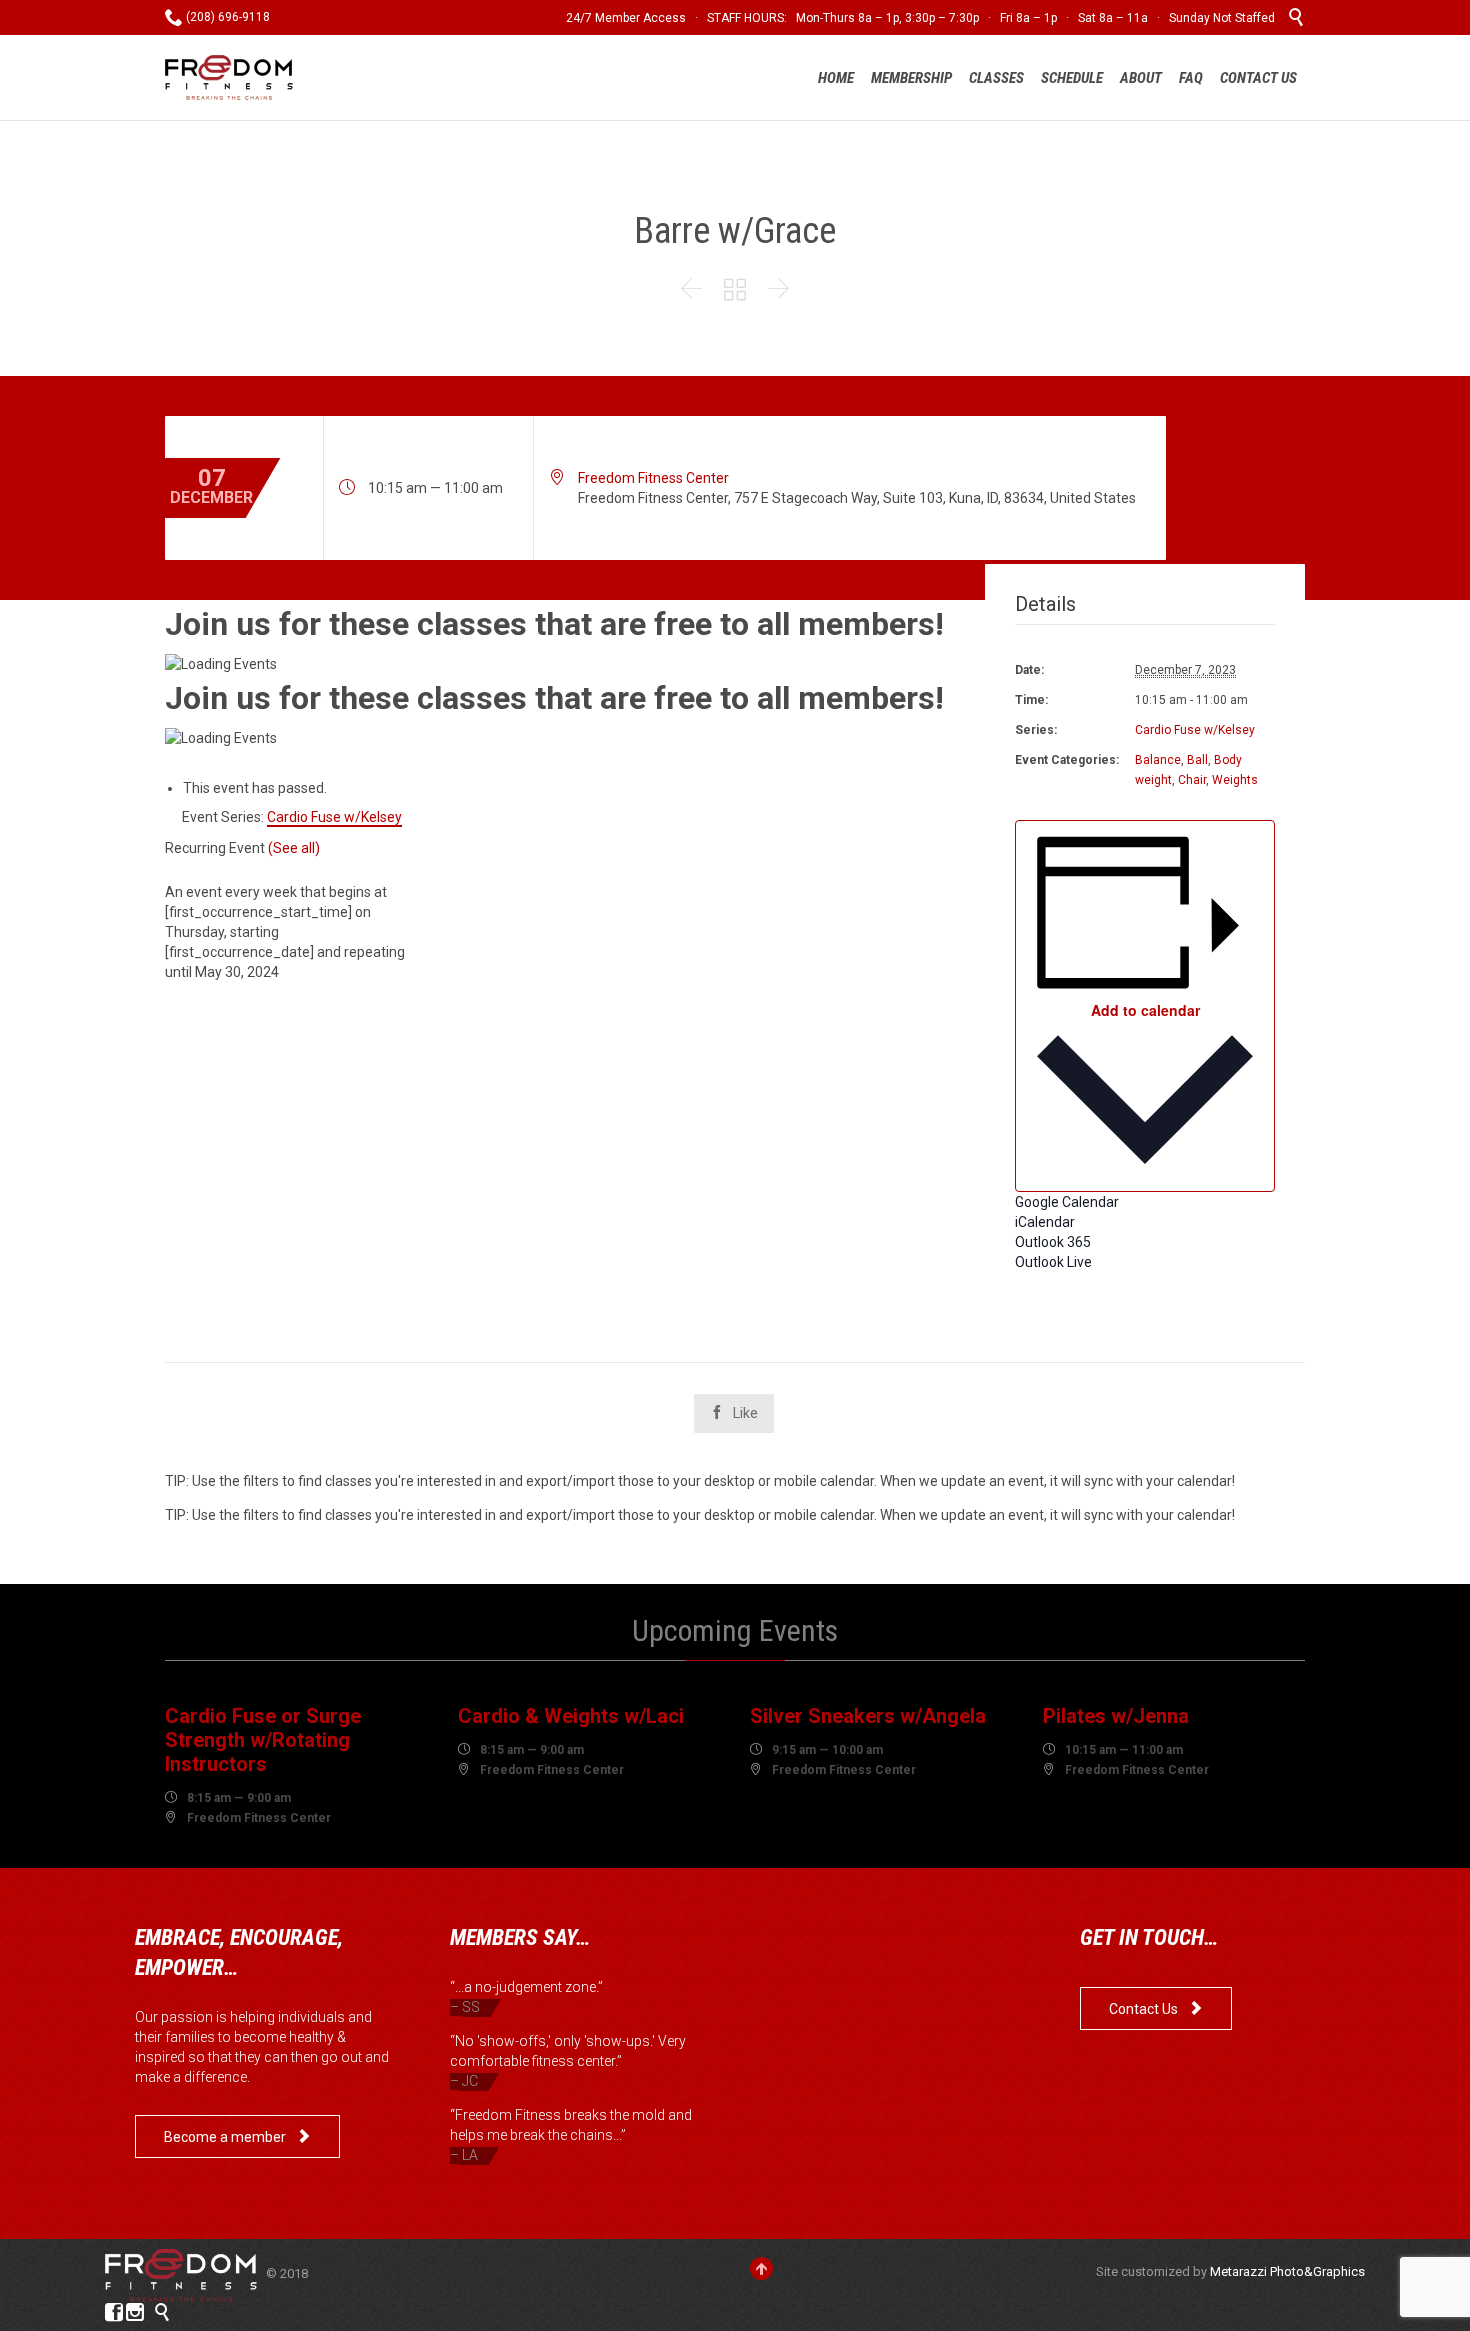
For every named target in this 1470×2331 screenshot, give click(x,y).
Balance (1158, 760)
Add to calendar (1145, 1010)
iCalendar (1045, 1222)
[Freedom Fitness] (229, 77)
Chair (1192, 780)
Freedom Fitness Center (653, 478)
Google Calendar (1067, 1202)
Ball (1197, 760)
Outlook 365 (1053, 1242)
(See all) (294, 848)
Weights (1235, 780)
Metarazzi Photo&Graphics (1287, 2271)
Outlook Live (1053, 1262)
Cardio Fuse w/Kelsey (1195, 730)
